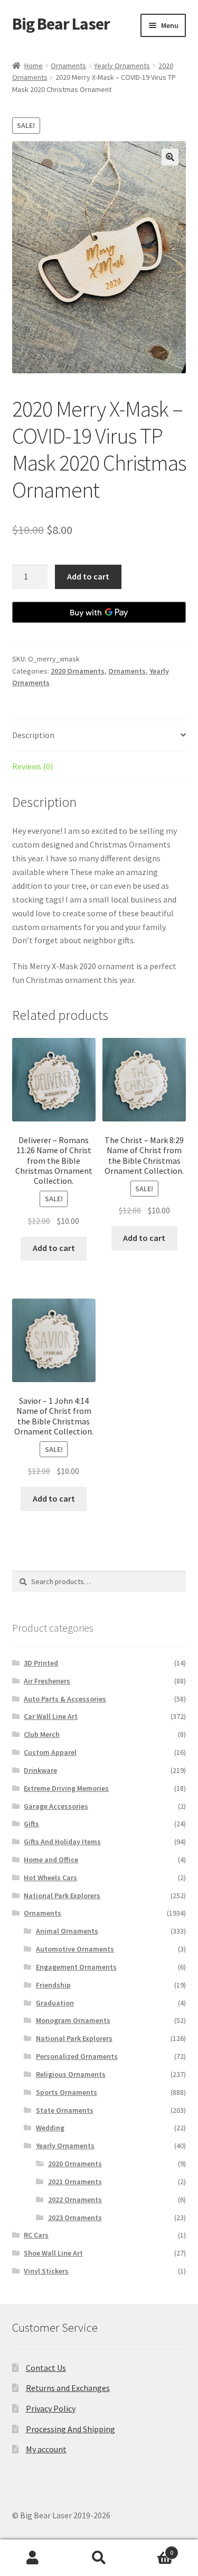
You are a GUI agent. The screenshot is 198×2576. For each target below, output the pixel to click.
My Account (33, 2558)
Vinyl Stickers (46, 2271)
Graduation (55, 2003)
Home (34, 66)
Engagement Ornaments (76, 1967)
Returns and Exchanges (68, 2388)
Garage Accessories (56, 1806)
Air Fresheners (47, 1681)
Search (99, 2558)
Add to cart (88, 576)
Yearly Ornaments (122, 66)
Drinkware (40, 1770)
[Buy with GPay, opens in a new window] (99, 612)
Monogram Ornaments (73, 2020)
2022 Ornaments (75, 2200)
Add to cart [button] (54, 1248)
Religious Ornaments (71, 2074)
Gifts (31, 1824)
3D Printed (41, 1663)
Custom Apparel (50, 1752)
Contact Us (46, 2368)
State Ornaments (65, 2110)
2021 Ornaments (75, 2182)
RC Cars (36, 2235)
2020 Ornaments (78, 671)
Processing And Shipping (70, 2429)
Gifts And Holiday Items (62, 1842)
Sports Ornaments (67, 2092)
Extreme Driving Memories (66, 1788)
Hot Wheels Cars (50, 1878)
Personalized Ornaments (77, 2056)
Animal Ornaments (67, 1931)
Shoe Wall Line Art (53, 2253)
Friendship (53, 1985)
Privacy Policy (51, 2408)
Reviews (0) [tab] (32, 766)
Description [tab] (33, 735)
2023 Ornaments (75, 2218)
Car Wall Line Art (51, 1716)
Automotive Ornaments (75, 1949)
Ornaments (68, 66)
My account (46, 2449)
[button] (170, 157)
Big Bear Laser (61, 24)
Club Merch (42, 1734)
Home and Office (51, 1860)
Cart (153, 2549)
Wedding (50, 2128)
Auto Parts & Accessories (65, 1699)
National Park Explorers (62, 1896)
